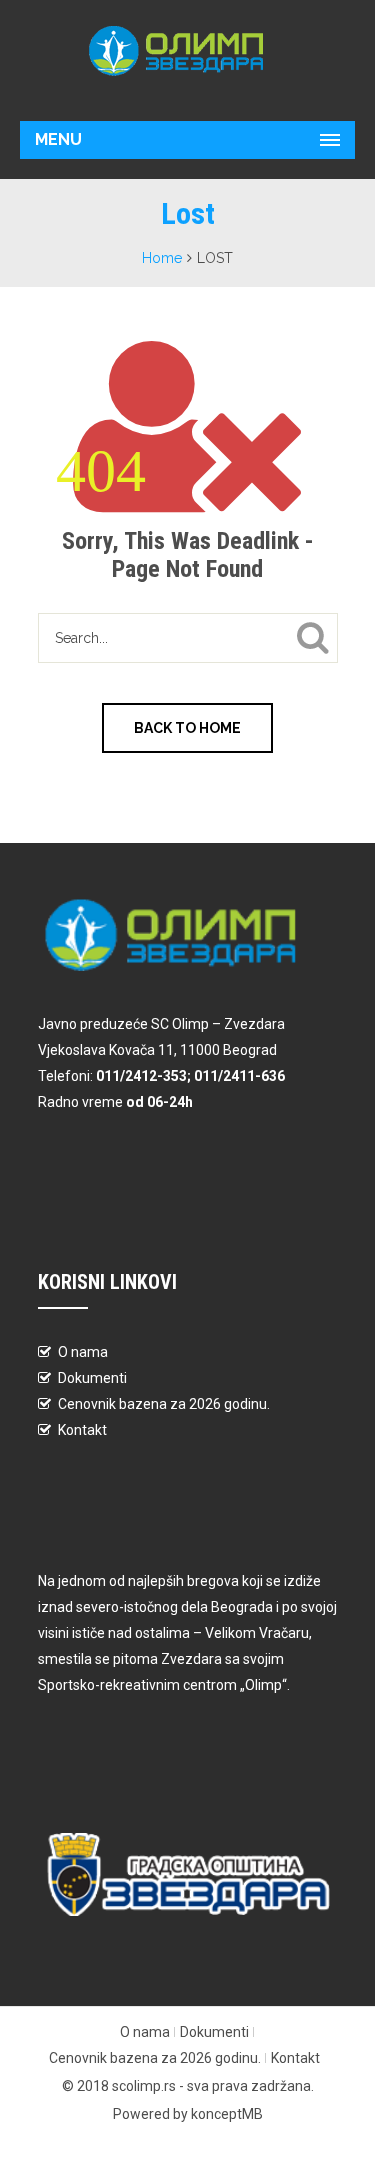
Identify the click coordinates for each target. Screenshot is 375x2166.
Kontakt (82, 1430)
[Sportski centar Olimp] (187, 50)
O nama (83, 1352)
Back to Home (187, 728)
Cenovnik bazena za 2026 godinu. (164, 1404)
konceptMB (227, 2114)
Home (162, 258)
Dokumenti (92, 1378)
